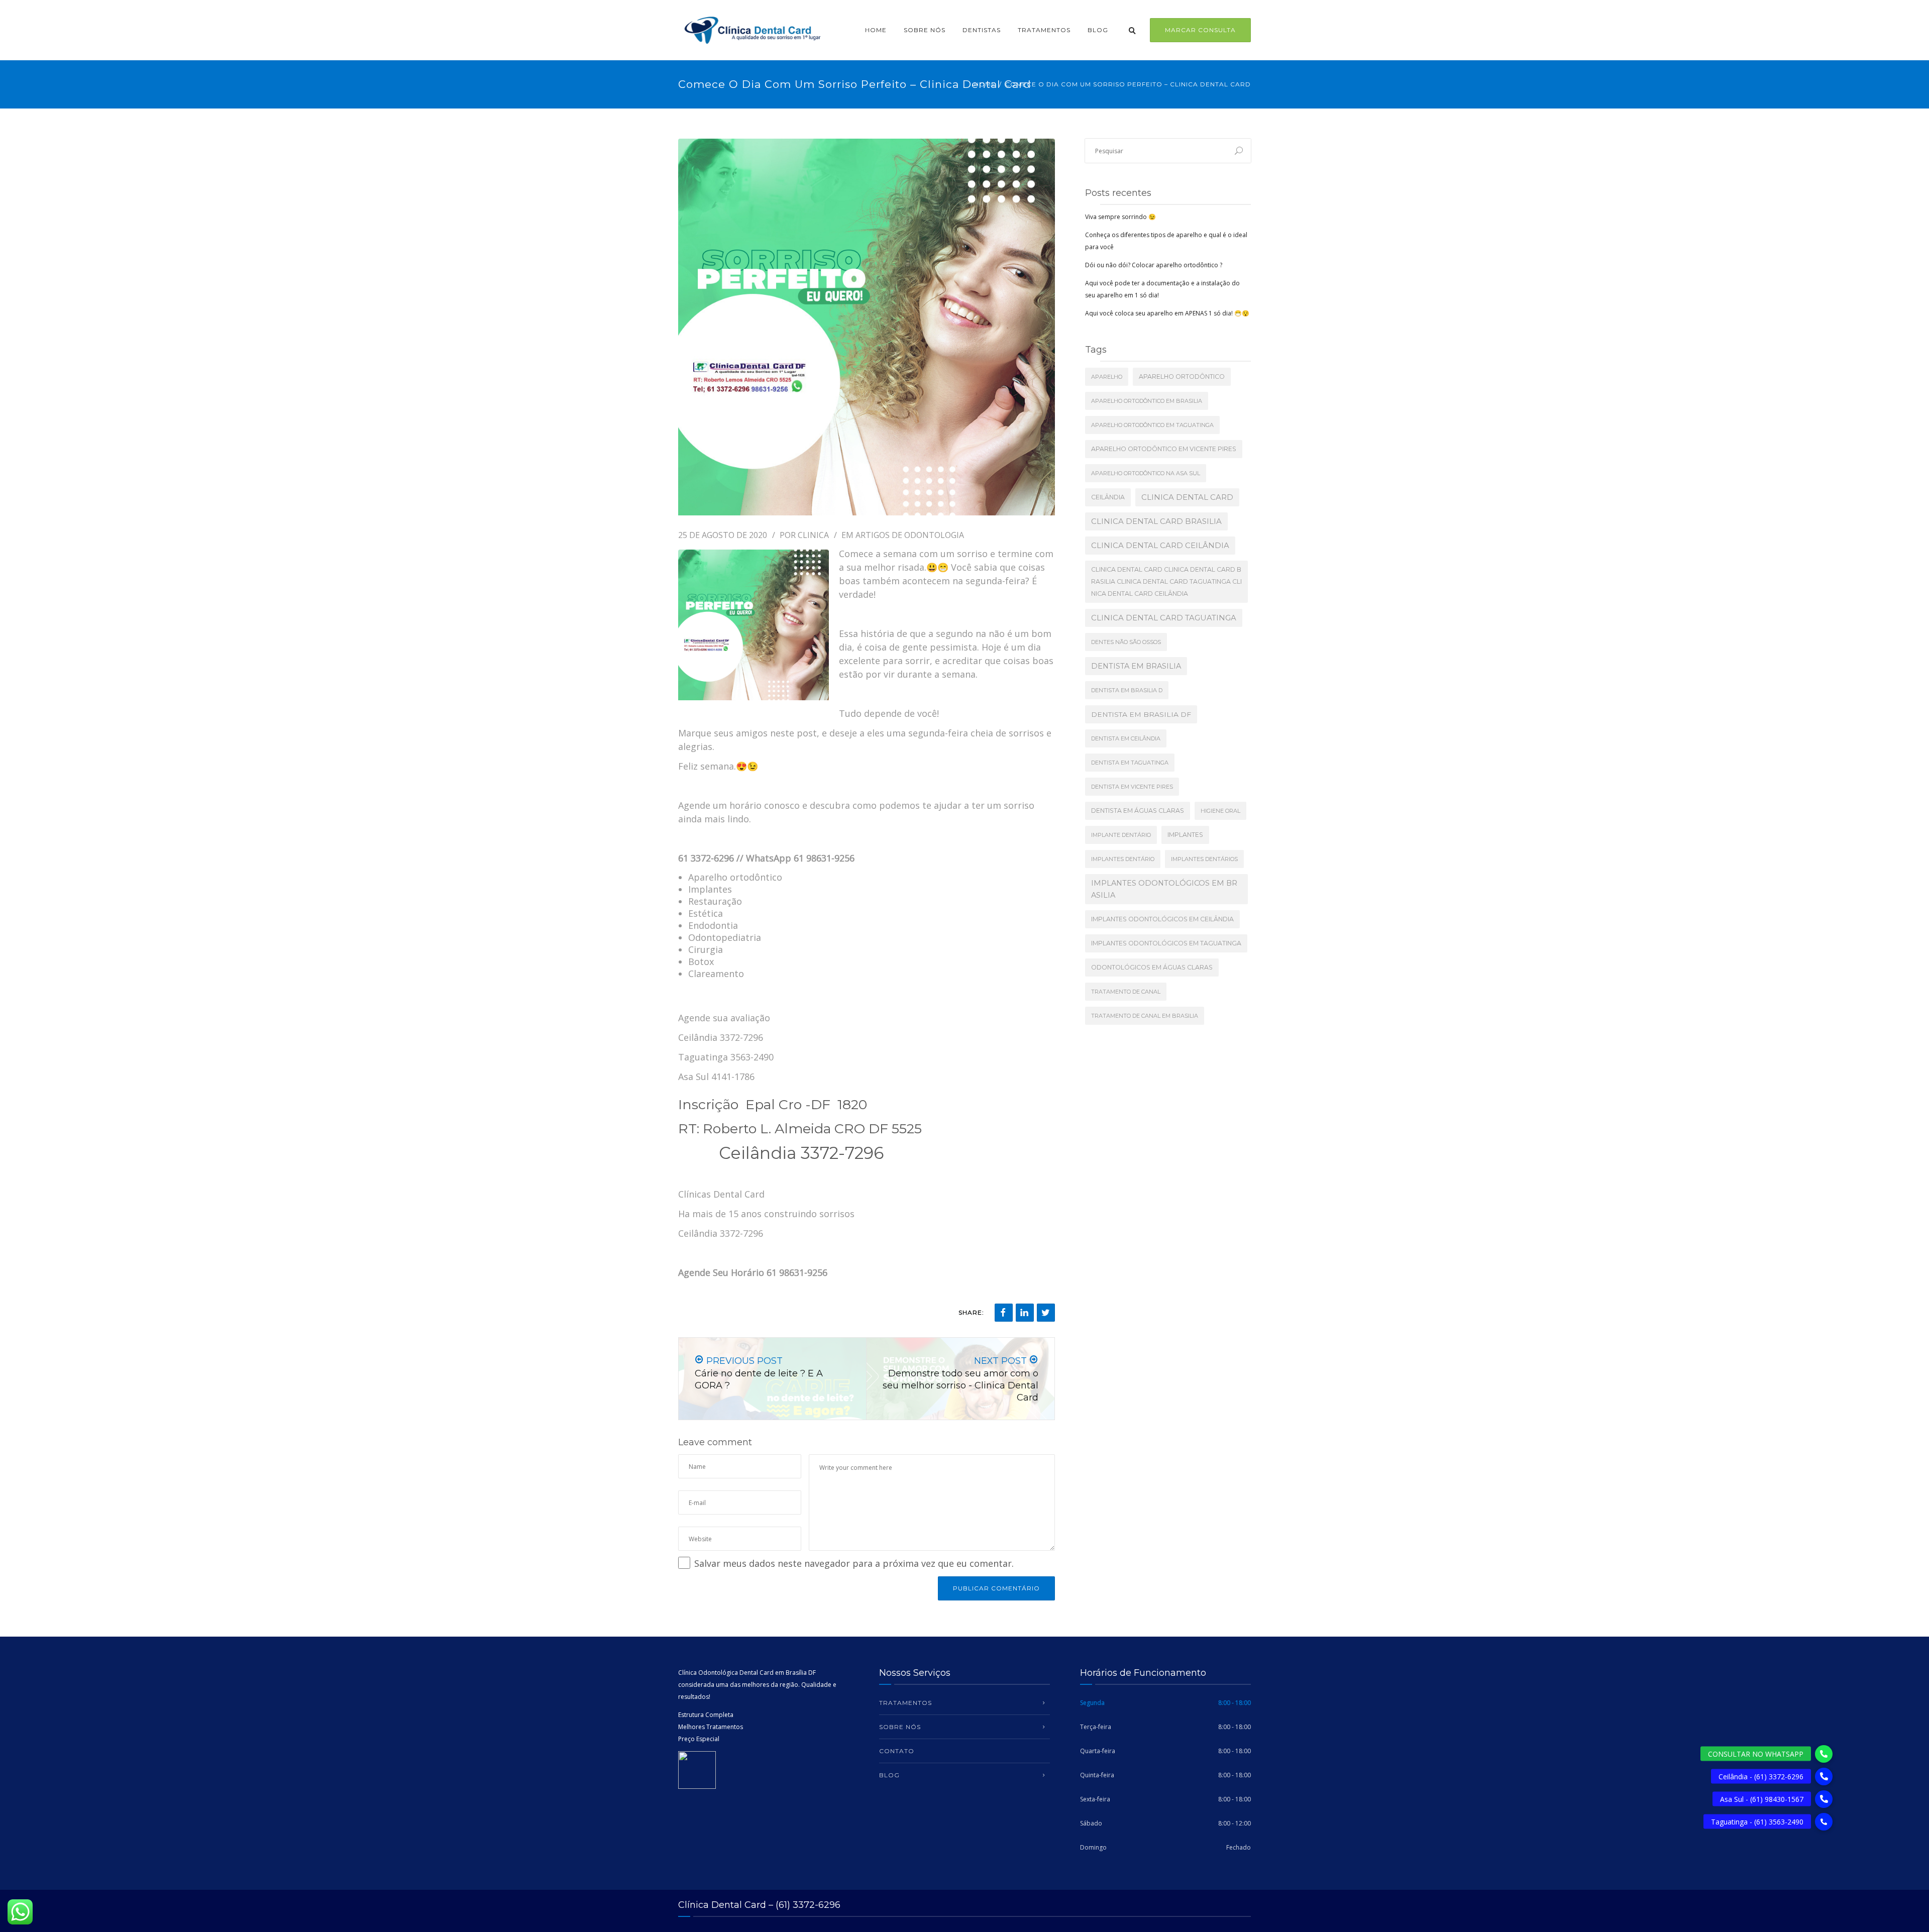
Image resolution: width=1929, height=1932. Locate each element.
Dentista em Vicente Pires (1132, 787)
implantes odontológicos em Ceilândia (1162, 919)
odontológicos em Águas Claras (1152, 967)
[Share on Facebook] (1004, 1313)
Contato (897, 1751)
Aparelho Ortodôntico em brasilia (1147, 401)
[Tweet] (1046, 1313)
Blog (1098, 30)
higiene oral (1220, 811)
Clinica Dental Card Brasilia (1156, 521)
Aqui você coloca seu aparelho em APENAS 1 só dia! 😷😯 (1167, 313)
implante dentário (1121, 835)
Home (876, 30)
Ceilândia (1108, 497)
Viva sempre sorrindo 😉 (1120, 217)
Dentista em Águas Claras (1138, 811)
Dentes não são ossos (1126, 642)
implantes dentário (1123, 859)
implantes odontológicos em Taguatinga (1166, 943)
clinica (813, 535)
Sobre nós (925, 30)
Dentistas (982, 30)
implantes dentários (1204, 859)
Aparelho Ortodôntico (1182, 377)
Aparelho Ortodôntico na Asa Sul (1146, 473)
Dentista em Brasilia (1136, 666)
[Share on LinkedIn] (1025, 1313)
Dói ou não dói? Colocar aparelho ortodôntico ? (1154, 265)
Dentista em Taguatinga (1130, 763)
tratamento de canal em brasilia (1145, 1016)
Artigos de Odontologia (910, 535)
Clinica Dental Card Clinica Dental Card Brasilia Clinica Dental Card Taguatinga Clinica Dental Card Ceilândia (1166, 581)
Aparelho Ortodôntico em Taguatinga (1152, 425)
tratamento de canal (1126, 992)
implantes (1185, 835)
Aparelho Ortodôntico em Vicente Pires (1164, 449)
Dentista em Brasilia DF (1141, 714)
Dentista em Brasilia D (1127, 690)
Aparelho (1107, 377)
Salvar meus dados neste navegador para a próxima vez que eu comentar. (854, 1563)
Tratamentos (1044, 30)
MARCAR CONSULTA (1200, 30)
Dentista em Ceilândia (1126, 738)
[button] (1824, 1822)
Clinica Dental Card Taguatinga (1164, 618)
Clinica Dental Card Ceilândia (1160, 545)
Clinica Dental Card (1187, 497)
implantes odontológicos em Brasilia (1164, 889)
